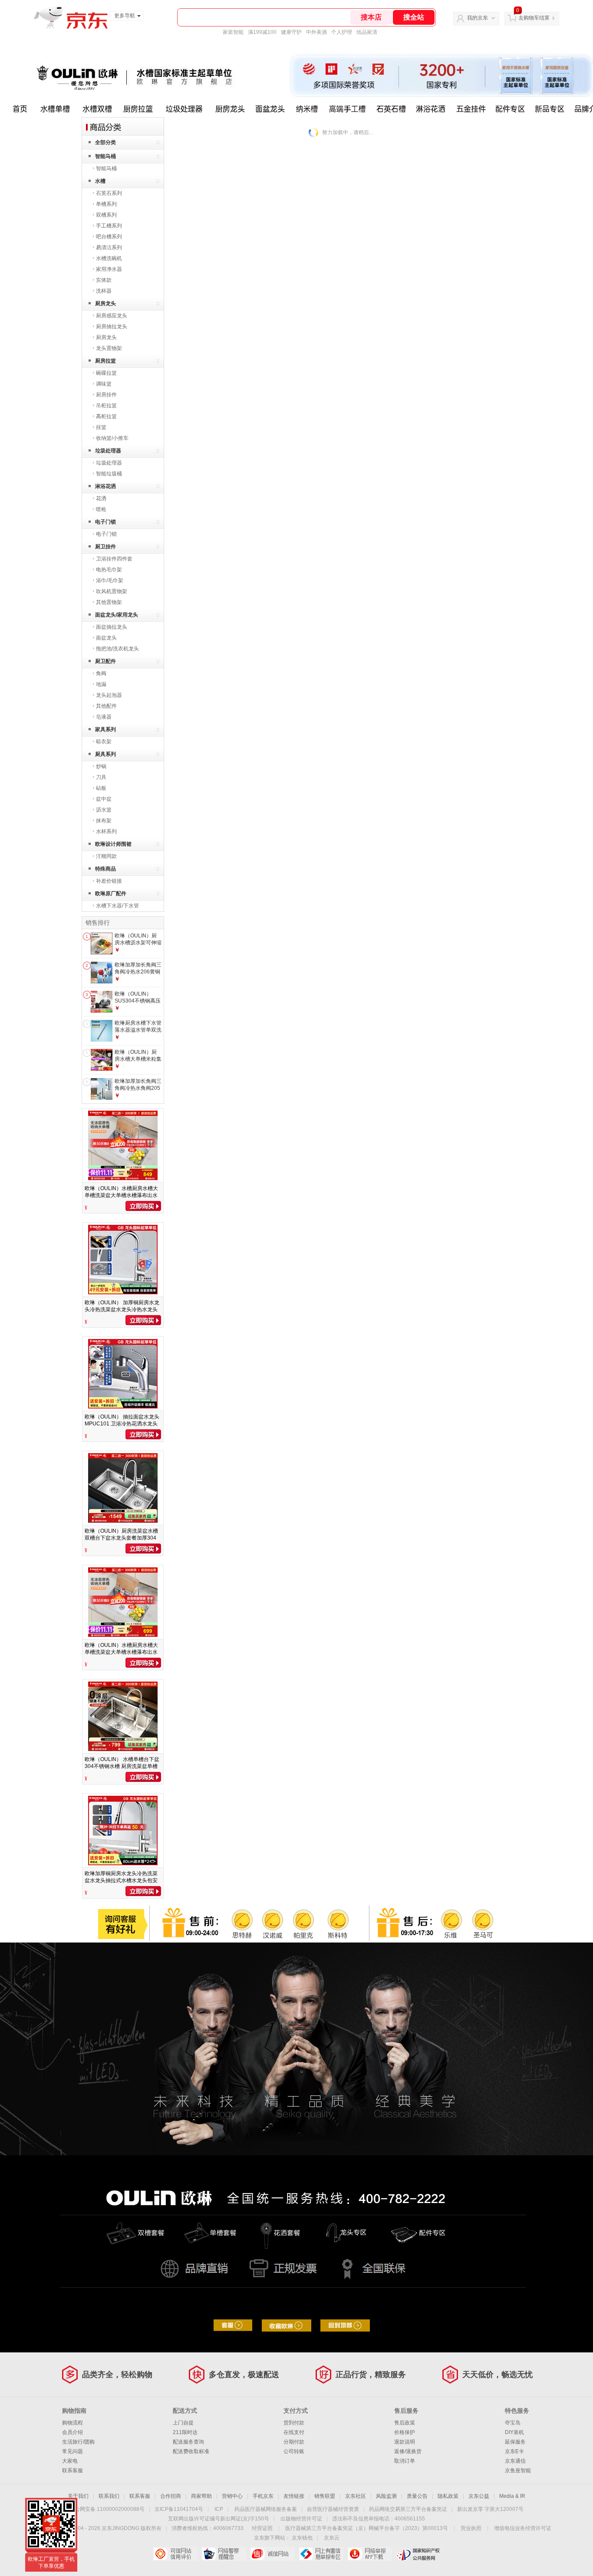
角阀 (101, 673)
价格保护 (405, 2432)
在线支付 (294, 2432)
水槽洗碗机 (109, 258)
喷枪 (101, 509)
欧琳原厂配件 (111, 894)
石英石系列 (109, 193)
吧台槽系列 (109, 237)
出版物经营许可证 (301, 2519)
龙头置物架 (109, 348)
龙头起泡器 (109, 695)
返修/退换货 (408, 2451)
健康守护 (291, 32)
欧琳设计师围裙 (113, 844)
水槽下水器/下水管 (117, 906)
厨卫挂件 (105, 547)
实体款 (104, 280)
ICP (219, 2509)
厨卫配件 (105, 661)
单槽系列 (106, 204)
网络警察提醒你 (224, 2554)
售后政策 (405, 2423)
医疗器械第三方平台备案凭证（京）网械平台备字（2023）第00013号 (367, 2528)
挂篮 (101, 427)
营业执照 (471, 2528)
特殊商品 (105, 869)
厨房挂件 (106, 395)
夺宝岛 (513, 2423)
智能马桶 (105, 156)
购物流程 (72, 2423)
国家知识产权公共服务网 (418, 2554)
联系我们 (109, 2496)
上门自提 (183, 2423)
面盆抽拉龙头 (112, 627)
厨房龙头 (105, 303)
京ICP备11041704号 (179, 2509)
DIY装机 (514, 2432)
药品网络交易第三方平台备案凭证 (408, 2509)
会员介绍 (72, 2432)
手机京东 (263, 2496)
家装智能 (233, 32)
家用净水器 (109, 269)
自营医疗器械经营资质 (333, 2509)
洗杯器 (104, 291)
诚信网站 (272, 2554)
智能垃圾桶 (109, 474)
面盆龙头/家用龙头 (117, 615)
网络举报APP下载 (370, 2554)
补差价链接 (109, 881)
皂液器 (104, 717)
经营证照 (262, 2528)
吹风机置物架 (112, 591)
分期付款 (294, 2442)
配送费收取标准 (191, 2451)
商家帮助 (201, 2496)
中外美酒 (316, 32)
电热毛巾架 (109, 570)
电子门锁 (105, 522)
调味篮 (104, 384)
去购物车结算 (534, 18)
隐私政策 (448, 2496)
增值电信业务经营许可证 (523, 2528)
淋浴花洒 (105, 486)
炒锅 (101, 766)
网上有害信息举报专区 (321, 2554)
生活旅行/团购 (78, 2442)
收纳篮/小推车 (112, 438)
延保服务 (515, 2442)
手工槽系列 (109, 226)
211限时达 (185, 2432)
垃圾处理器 (108, 451)
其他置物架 (109, 602)
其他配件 (106, 706)
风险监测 (386, 2496)
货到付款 (294, 2423)
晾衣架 (104, 742)
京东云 (332, 2538)
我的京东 (478, 18)
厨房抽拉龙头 (112, 327)
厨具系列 (105, 754)
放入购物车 (143, 1206)
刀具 (101, 777)
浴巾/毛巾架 (110, 581)
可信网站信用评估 (175, 2554)
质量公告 (417, 2496)
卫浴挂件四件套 (114, 559)
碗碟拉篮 (106, 373)
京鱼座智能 (518, 2470)
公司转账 (294, 2451)
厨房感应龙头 (112, 316)
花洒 (101, 498)
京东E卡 (514, 2451)
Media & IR (512, 2496)
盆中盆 (104, 799)
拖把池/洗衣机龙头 (117, 649)
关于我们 (78, 2496)
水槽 (100, 181)
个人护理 (342, 32)
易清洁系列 (109, 247)
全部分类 (105, 142)
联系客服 (72, 2470)
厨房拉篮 (105, 361)
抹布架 (104, 821)
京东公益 (479, 2496)
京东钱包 (302, 2538)
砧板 (101, 788)
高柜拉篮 (106, 416)
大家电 (70, 2461)
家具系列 (105, 729)
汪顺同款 (106, 856)
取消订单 (405, 2461)
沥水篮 (104, 810)
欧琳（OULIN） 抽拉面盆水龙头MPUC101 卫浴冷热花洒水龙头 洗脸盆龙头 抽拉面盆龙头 (122, 1424)
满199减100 (262, 32)
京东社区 (356, 2496)
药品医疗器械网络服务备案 (266, 2509)
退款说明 (405, 2442)
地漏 (101, 684)
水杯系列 (106, 831)
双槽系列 (106, 215)
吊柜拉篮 (106, 406)
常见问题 (72, 2451)
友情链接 (294, 2496)
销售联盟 (325, 2496)
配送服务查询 (188, 2442)
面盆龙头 (106, 638)
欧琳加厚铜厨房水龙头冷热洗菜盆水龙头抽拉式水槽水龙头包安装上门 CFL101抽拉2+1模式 (121, 1880)
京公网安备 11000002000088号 (107, 2509)
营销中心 (232, 2496)
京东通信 (515, 2461)
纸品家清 (367, 32)
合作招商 (171, 2496)
